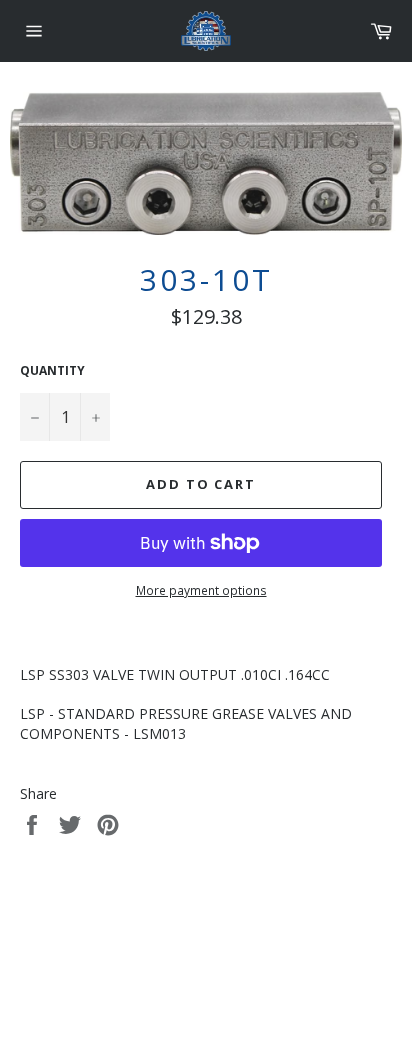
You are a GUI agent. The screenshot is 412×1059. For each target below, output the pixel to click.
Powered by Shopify (269, 958)
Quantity (52, 371)
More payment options (201, 591)
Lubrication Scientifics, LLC (135, 958)
